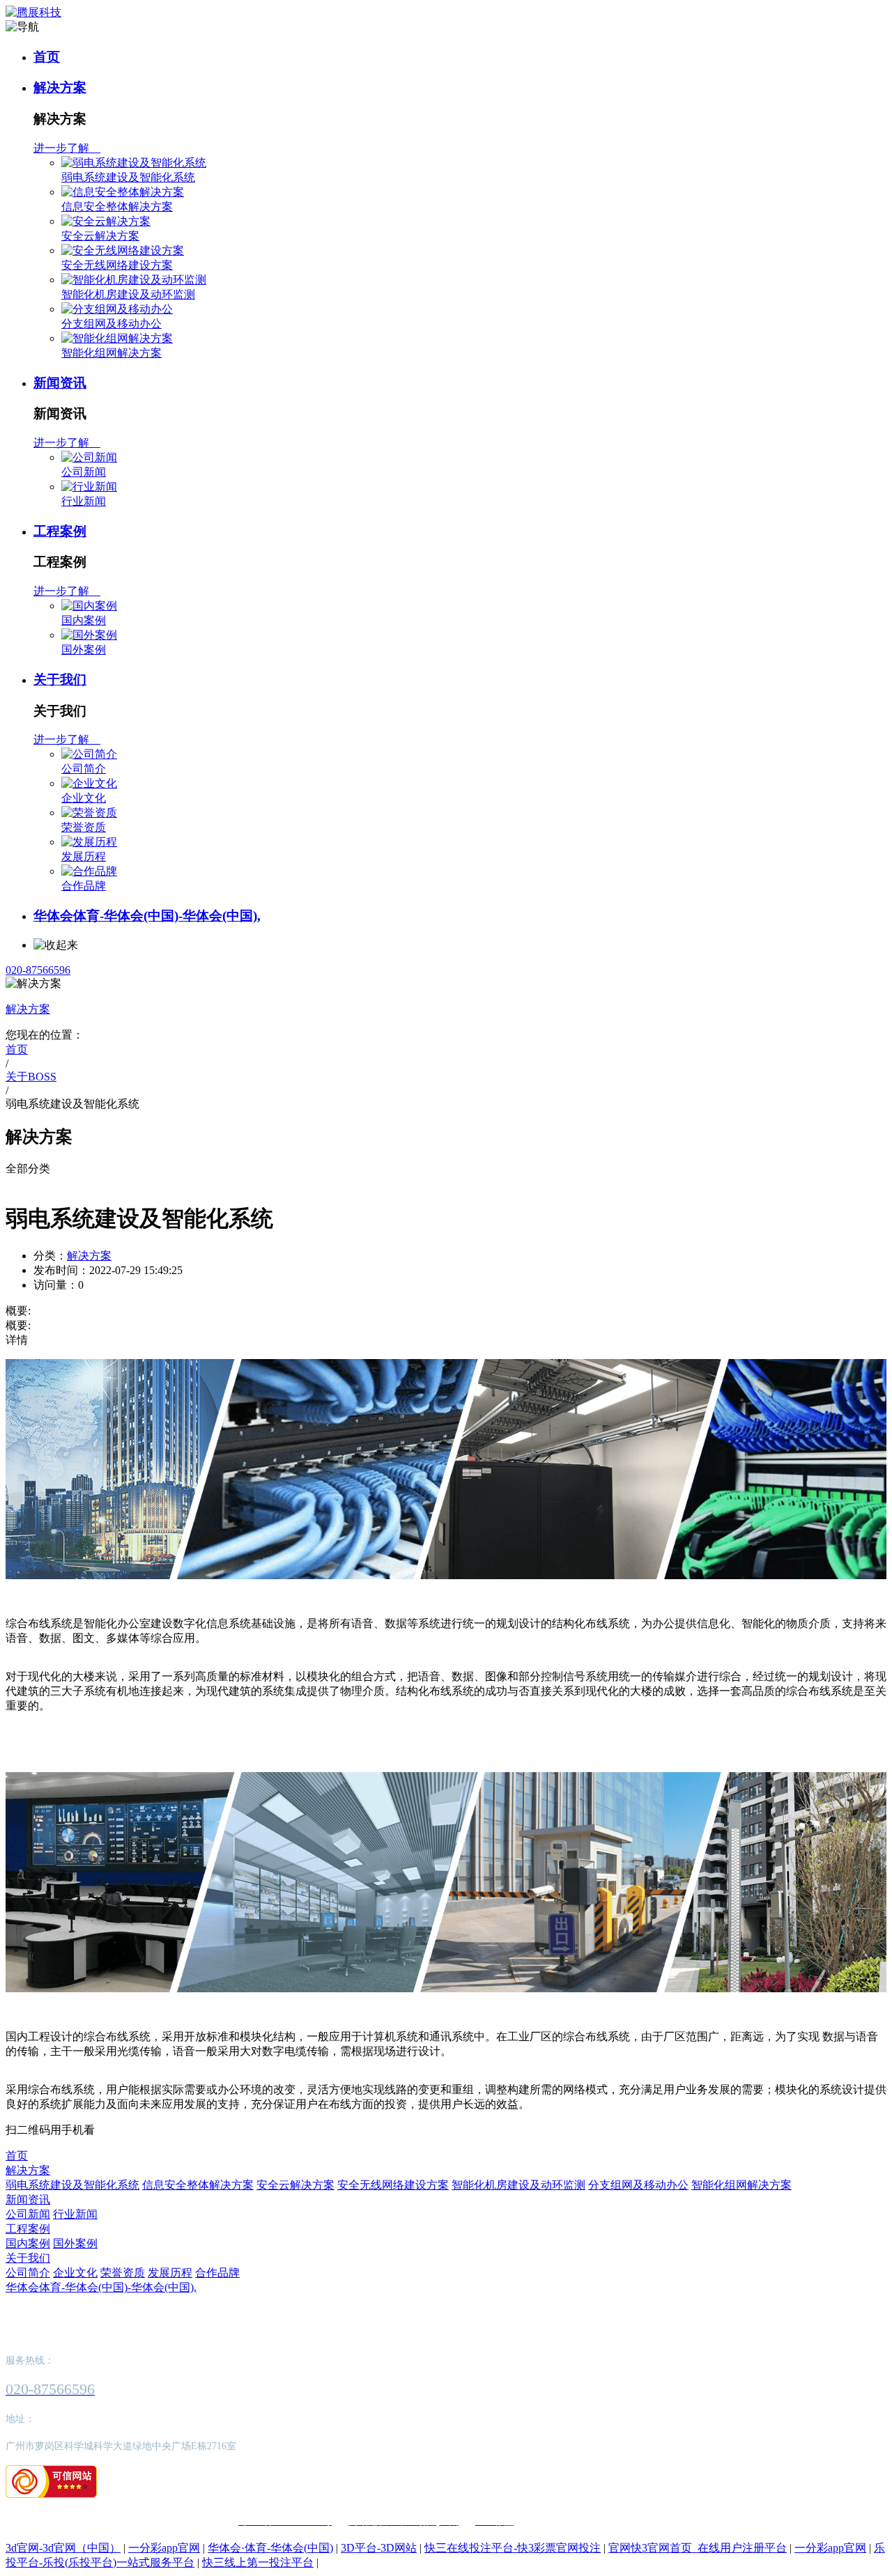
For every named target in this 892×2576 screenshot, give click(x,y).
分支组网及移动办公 (111, 324)
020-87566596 (38, 970)
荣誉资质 (84, 827)
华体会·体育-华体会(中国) (270, 2548)
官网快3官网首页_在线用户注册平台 (698, 2548)
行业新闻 (84, 501)
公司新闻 (84, 472)
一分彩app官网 (164, 2548)
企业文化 (84, 798)
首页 (47, 57)
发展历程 (84, 856)
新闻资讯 (60, 383)
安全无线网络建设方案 (117, 265)
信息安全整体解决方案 (117, 207)
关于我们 (60, 680)
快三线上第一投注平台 (258, 2562)
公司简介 (84, 769)
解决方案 (60, 87)
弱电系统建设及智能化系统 (128, 177)
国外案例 (84, 650)
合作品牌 (84, 886)
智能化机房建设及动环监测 (128, 294)
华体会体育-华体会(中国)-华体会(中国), (147, 916)
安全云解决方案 (100, 236)
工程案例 (60, 531)
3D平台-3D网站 (379, 2548)
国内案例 (84, 620)
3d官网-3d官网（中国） (63, 2548)
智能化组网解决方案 (111, 353)
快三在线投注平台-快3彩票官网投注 (513, 2548)
